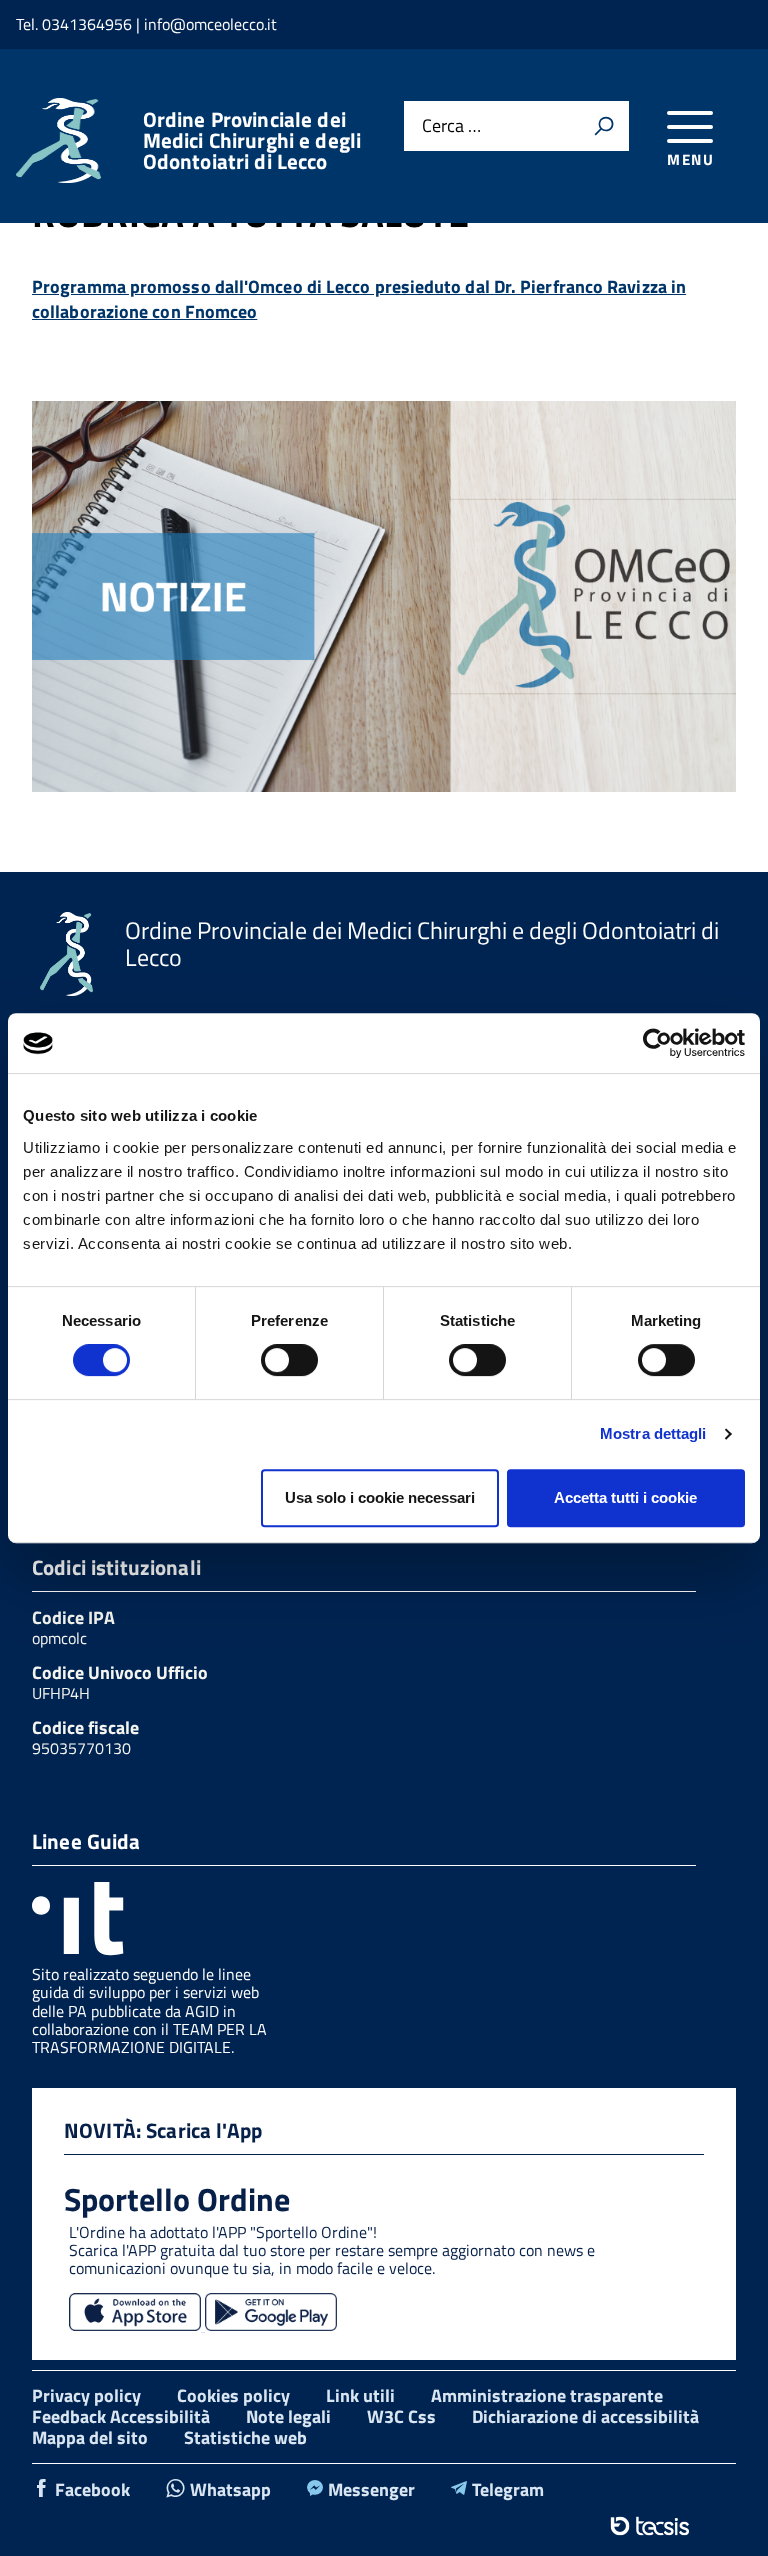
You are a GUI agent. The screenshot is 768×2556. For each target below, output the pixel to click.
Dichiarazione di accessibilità (585, 2416)
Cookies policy (233, 2395)
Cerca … (451, 126)
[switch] (289, 1360)
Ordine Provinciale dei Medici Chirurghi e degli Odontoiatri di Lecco (252, 140)
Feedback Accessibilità (121, 2416)
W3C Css (401, 2416)
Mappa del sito (90, 2437)
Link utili (360, 2395)
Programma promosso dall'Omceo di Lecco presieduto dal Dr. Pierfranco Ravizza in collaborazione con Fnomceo (359, 299)
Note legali (288, 2416)
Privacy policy (86, 2395)
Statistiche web (245, 2437)
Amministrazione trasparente (547, 2395)
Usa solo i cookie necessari (380, 1497)
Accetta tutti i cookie (625, 1497)
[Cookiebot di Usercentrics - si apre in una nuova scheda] (657, 1043)
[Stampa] (604, 126)
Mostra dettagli (653, 1433)
